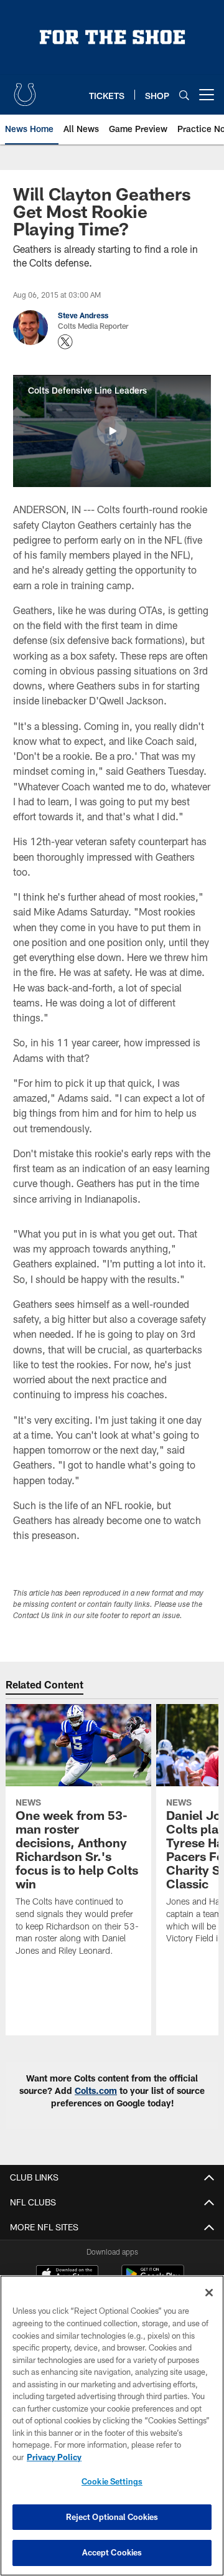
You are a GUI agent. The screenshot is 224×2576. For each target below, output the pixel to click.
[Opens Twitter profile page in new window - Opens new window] (65, 342)
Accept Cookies (112, 2552)
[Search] (184, 95)
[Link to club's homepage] (25, 90)
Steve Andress (83, 315)
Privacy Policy (54, 2457)
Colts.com (96, 2091)
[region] (112, 2426)
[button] (112, 431)
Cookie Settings (112, 2481)
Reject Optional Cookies (112, 2517)
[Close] (209, 2293)
